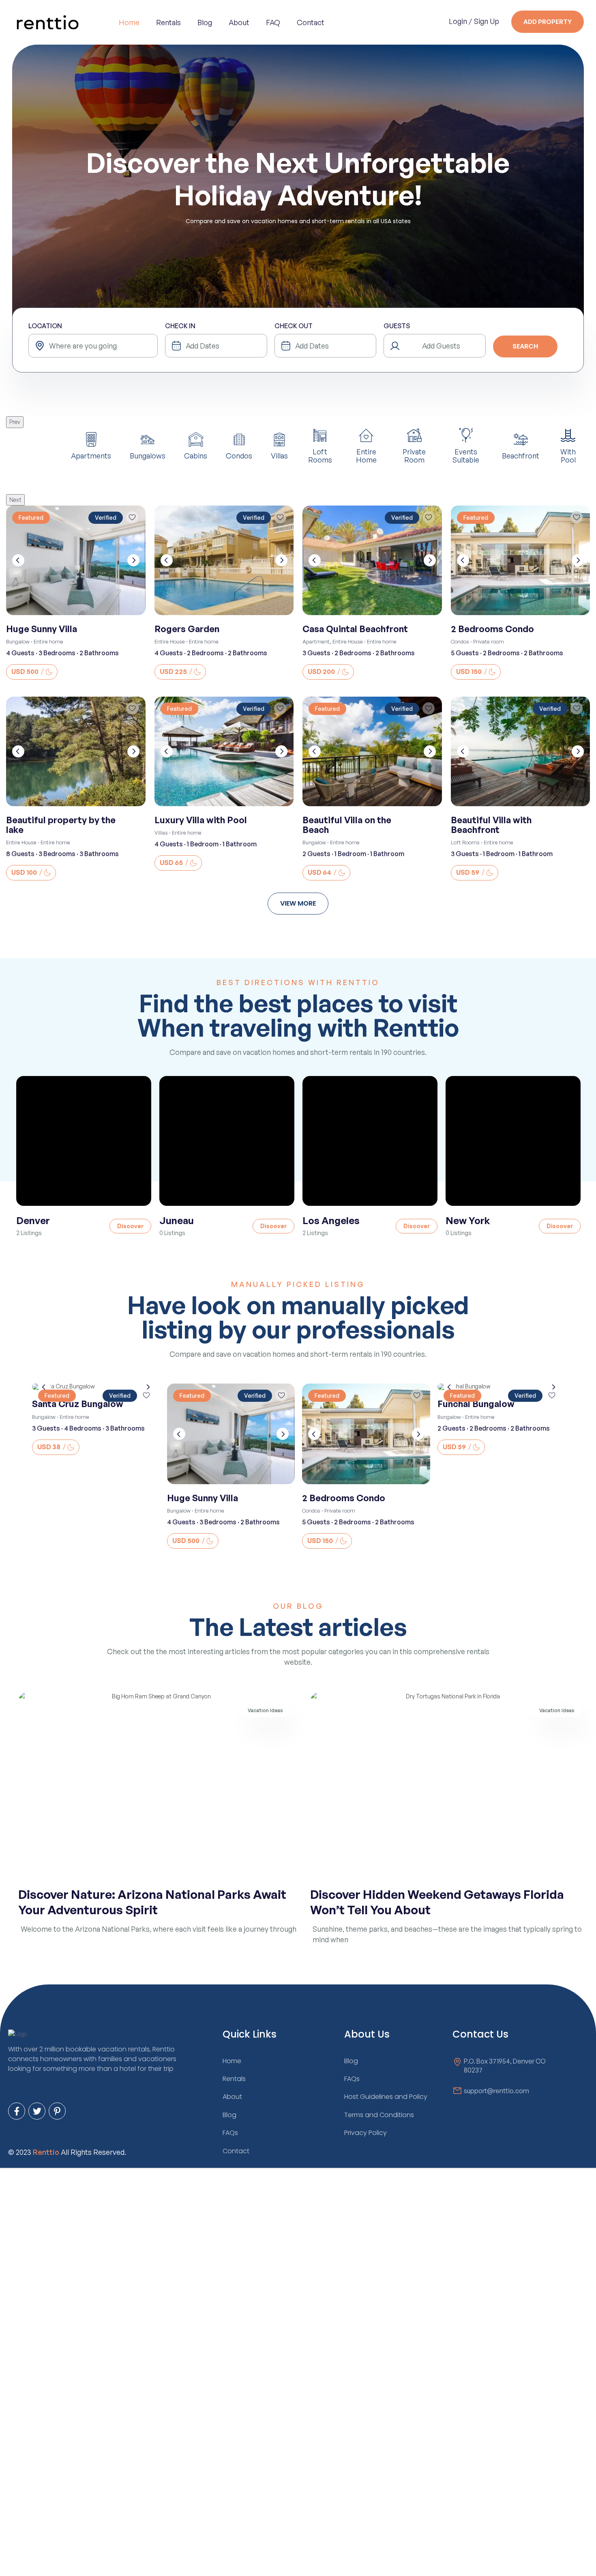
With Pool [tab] (568, 455)
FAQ (273, 22)
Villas (161, 833)
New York (468, 1220)
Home (129, 22)
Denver (33, 1220)
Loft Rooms (465, 842)
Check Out (294, 326)
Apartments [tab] (91, 455)
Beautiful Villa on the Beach (347, 825)
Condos (460, 641)
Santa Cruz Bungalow (78, 1404)
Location (45, 326)
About (239, 22)
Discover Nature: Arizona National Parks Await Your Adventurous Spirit (152, 1902)
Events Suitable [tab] (466, 455)
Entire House (170, 641)
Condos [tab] (239, 455)
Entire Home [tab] (366, 455)
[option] (84, 1156)
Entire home (48, 641)
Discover (130, 1226)
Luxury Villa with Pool (201, 820)
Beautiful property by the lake (61, 825)
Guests (397, 326)
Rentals (168, 22)
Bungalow (18, 641)
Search (525, 346)
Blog (205, 22)
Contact (311, 22)
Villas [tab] (279, 455)
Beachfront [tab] (521, 455)
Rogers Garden (187, 629)
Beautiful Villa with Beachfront (491, 825)
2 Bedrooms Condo (492, 629)
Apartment (316, 641)
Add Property (548, 22)
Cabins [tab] (196, 455)
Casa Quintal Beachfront (355, 629)
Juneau (177, 1220)
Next (15, 500)
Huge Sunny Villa (42, 629)
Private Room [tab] (414, 455)
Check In (180, 326)
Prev (15, 422)
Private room (489, 641)
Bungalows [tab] (148, 455)
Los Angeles (331, 1220)
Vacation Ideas (265, 1710)
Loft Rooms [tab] (320, 455)
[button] (298, 904)
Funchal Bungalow (476, 1404)
